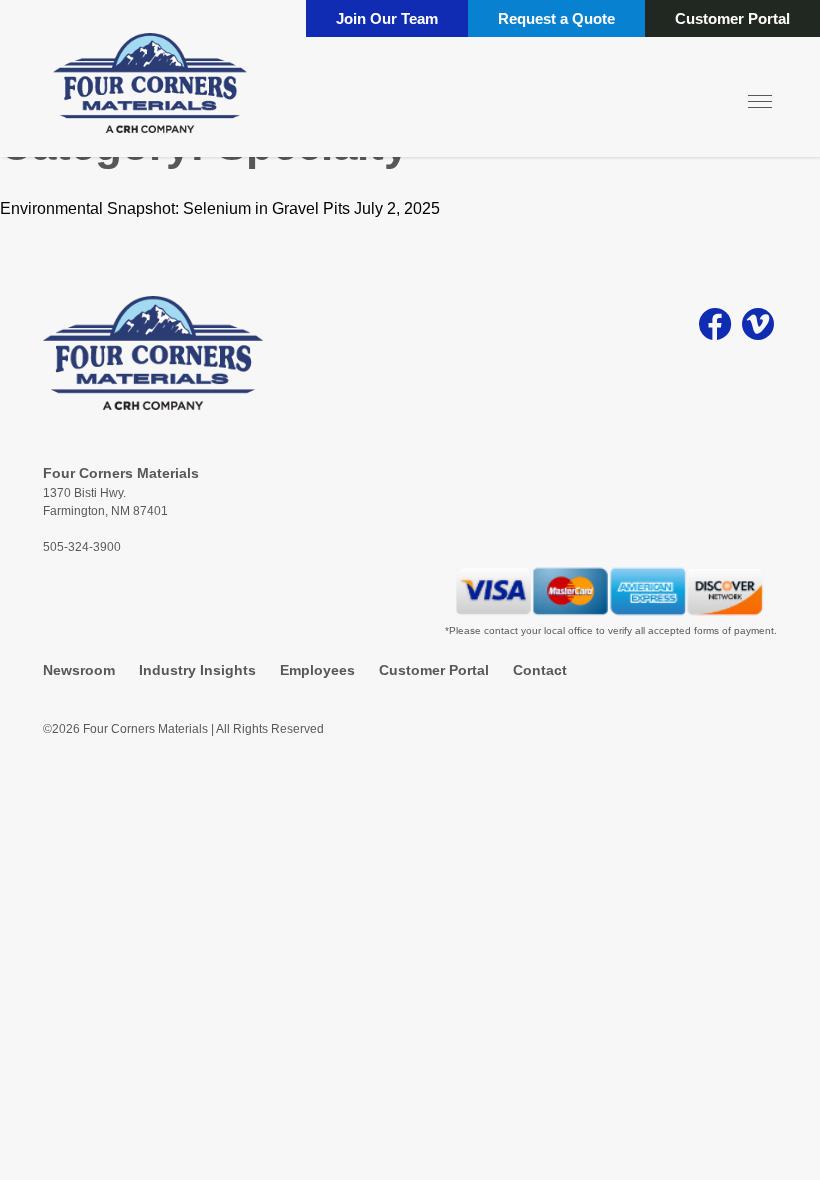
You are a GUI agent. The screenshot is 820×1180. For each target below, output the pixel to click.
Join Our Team (387, 18)
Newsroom (79, 670)
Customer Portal (732, 18)
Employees (317, 670)
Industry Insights (197, 670)
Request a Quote (556, 18)
